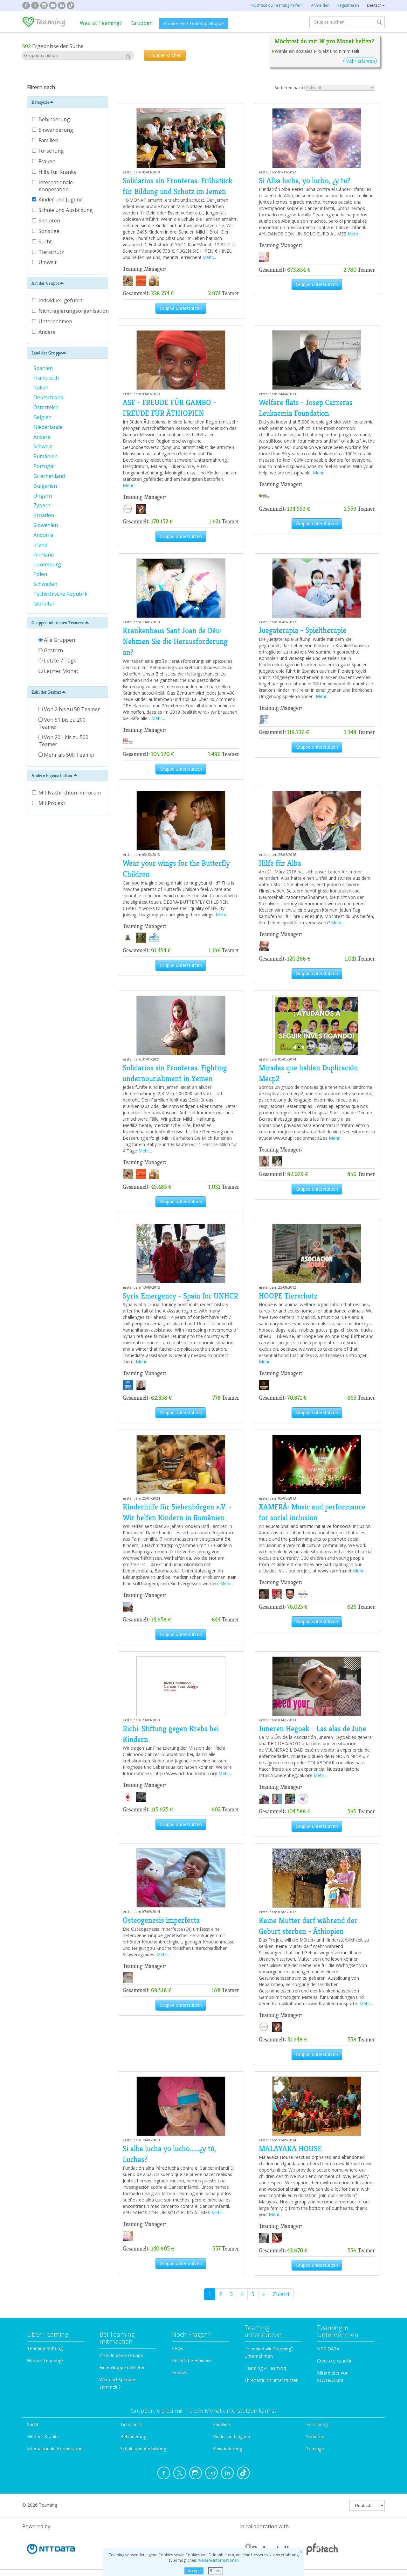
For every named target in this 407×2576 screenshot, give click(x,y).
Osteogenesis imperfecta (161, 1920)
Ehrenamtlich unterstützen (272, 2380)
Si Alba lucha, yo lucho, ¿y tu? (305, 181)
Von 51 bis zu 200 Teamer (62, 723)
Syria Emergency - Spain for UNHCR (180, 1296)
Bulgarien (46, 486)
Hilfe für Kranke (58, 172)
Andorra (44, 535)
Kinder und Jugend (61, 199)
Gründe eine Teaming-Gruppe (193, 23)
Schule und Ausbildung (66, 210)
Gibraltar (45, 604)
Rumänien (46, 456)
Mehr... (209, 257)
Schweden (46, 584)
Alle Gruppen (59, 640)
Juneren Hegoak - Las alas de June (313, 1729)
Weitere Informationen (218, 2560)
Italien (41, 388)
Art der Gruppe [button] (45, 283)
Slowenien (46, 525)
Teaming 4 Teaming (265, 2368)
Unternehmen (55, 321)
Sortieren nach (289, 87)
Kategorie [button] (40, 102)
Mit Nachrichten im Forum (70, 793)
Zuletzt (281, 2294)
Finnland (44, 555)
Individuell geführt (60, 300)
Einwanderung (56, 130)
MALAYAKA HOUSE (290, 2149)
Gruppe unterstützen (181, 308)
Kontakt (180, 2373)
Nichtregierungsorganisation (74, 311)
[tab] (68, 102)
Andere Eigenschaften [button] (52, 775)
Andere (47, 332)
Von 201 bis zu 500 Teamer (63, 741)
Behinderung (55, 119)
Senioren (50, 220)
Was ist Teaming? (101, 23)
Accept (194, 2571)
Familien (49, 140)
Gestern (53, 650)
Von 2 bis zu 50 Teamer (71, 709)
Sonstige (50, 231)
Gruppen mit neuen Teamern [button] (58, 623)
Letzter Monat (60, 671)
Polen (41, 574)
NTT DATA (328, 2349)
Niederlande (49, 427)
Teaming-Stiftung (45, 2348)
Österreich (47, 407)
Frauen (48, 161)
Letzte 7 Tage (60, 661)
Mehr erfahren (360, 61)
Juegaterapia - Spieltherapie (303, 630)
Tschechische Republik (61, 594)
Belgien (43, 417)
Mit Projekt (52, 803)
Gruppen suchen (165, 55)
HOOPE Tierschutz (288, 1296)
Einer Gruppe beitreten (123, 2367)
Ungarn (43, 496)
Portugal (45, 466)
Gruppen (142, 23)
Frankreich (47, 378)
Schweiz (43, 446)
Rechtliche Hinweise (192, 2360)
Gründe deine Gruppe (121, 2355)
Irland (41, 545)
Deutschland (49, 397)
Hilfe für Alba (280, 863)
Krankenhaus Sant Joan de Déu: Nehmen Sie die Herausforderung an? (175, 642)
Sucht (46, 241)
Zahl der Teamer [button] (46, 692)
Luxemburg (48, 564)
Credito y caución (335, 2361)
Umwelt (48, 262)
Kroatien (44, 515)
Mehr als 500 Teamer (69, 755)
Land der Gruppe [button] (47, 353)
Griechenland (50, 476)
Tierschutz (52, 252)
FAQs (178, 2348)
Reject (216, 2571)
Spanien (44, 368)
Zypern (43, 505)
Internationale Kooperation (56, 186)
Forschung (52, 151)
